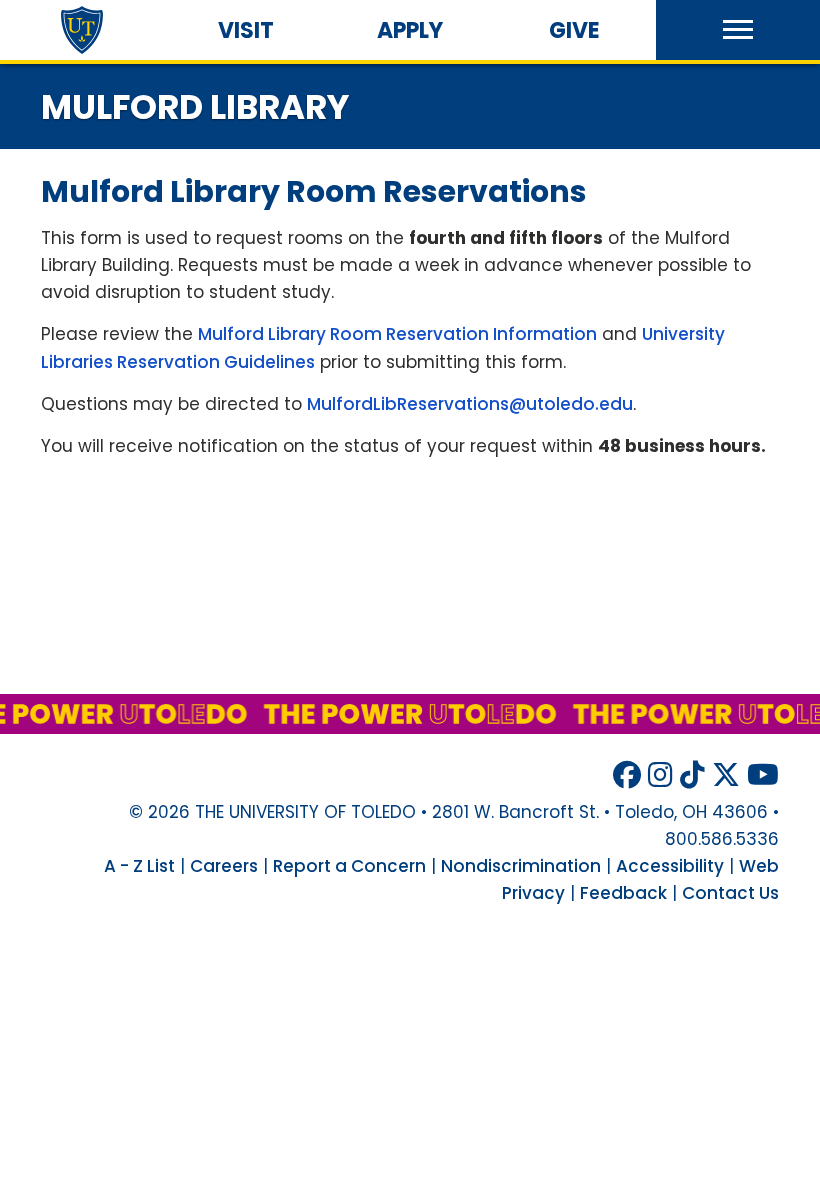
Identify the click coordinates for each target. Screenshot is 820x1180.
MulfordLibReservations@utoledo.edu (470, 404)
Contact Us (730, 893)
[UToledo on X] (726, 775)
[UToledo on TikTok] (692, 775)
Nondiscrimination (521, 866)
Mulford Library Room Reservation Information (397, 334)
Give (574, 30)
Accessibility (670, 866)
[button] (738, 30)
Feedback (623, 893)
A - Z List (139, 866)
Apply (410, 30)
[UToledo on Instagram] (660, 775)
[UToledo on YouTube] (763, 775)
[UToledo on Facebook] (627, 775)
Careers (224, 866)
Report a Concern (349, 866)
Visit (246, 30)
